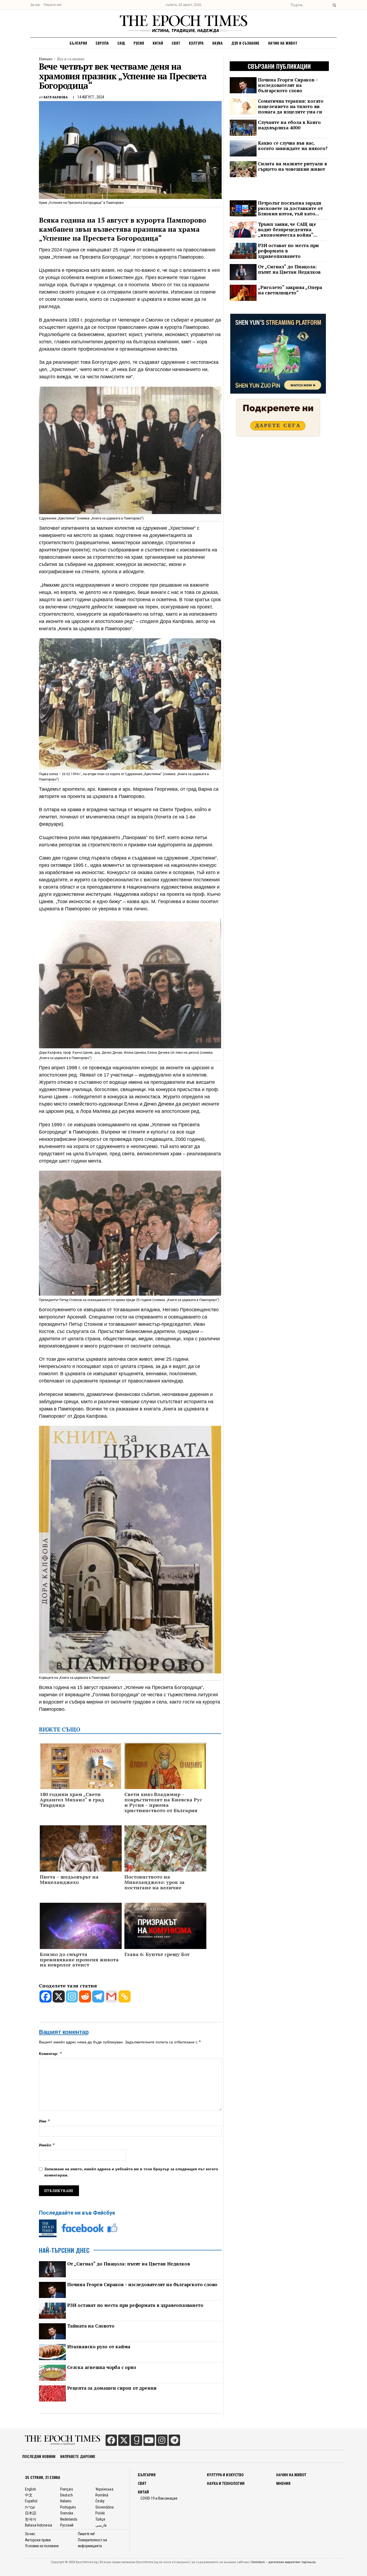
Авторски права (38, 2540)
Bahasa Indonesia (39, 2525)
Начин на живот (283, 43)
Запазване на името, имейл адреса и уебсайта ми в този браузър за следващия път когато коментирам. (131, 2172)
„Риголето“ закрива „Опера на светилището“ (290, 290)
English (30, 2489)
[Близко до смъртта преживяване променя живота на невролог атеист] (81, 1927)
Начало (46, 59)
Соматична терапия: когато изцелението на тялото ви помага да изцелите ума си (291, 106)
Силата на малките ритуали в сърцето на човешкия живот (292, 166)
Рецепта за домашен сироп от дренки (112, 2388)
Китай (158, 43)
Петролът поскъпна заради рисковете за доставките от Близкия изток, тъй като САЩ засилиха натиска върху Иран (290, 208)
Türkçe (100, 2519)
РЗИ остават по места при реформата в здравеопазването (135, 2305)
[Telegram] (98, 1996)
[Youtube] (149, 2440)
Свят (176, 43)
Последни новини (39, 2456)
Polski (100, 2513)
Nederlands (69, 2519)
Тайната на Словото (91, 2326)
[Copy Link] (125, 1996)
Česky (100, 2501)
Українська (104, 2489)
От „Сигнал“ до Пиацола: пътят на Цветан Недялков (128, 2264)
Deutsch (66, 2495)
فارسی (101, 2525)
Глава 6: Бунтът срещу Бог (157, 1954)
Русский (67, 2525)
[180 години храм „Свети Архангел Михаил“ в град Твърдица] (81, 1772)
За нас (35, 5)
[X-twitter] (124, 2440)
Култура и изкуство (225, 2475)
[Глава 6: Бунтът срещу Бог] (165, 1925)
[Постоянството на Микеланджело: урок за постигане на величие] (165, 1855)
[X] (59, 1996)
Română (102, 2495)
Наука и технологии (226, 2484)
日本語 (31, 2513)
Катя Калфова (56, 97)
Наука (217, 43)
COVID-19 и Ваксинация (159, 2498)
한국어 (31, 2519)
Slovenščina (105, 2507)
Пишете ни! (52, 5)
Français (67, 2489)
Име (45, 2121)
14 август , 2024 (91, 97)
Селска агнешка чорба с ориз (102, 2367)
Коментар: (51, 2053)
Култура (196, 43)
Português (68, 2507)
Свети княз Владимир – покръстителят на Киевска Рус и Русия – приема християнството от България (163, 1802)
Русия (139, 43)
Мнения (283, 2484)
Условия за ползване (42, 2546)
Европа (102, 43)
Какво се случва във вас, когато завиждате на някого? (293, 146)
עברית (30, 2507)
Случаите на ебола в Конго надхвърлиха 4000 (289, 125)
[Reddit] (85, 1996)
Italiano (66, 2501)
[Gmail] (111, 1996)
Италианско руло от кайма (99, 2347)
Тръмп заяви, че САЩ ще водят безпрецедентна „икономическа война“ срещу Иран (287, 230)
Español (31, 2501)
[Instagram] (72, 1996)
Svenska (67, 2513)
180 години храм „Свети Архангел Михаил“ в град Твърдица (72, 1800)
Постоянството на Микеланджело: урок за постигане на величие (154, 1882)
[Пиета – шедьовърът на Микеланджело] (81, 1859)
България (78, 43)
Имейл (47, 2145)
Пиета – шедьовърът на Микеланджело (69, 1880)
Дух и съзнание (245, 43)
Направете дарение (78, 2456)
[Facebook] (46, 1996)
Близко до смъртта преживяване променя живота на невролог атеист (79, 1960)
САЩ (121, 43)
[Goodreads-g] (136, 2440)
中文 (29, 2495)
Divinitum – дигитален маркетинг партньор (284, 2562)
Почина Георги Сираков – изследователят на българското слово (142, 2285)
